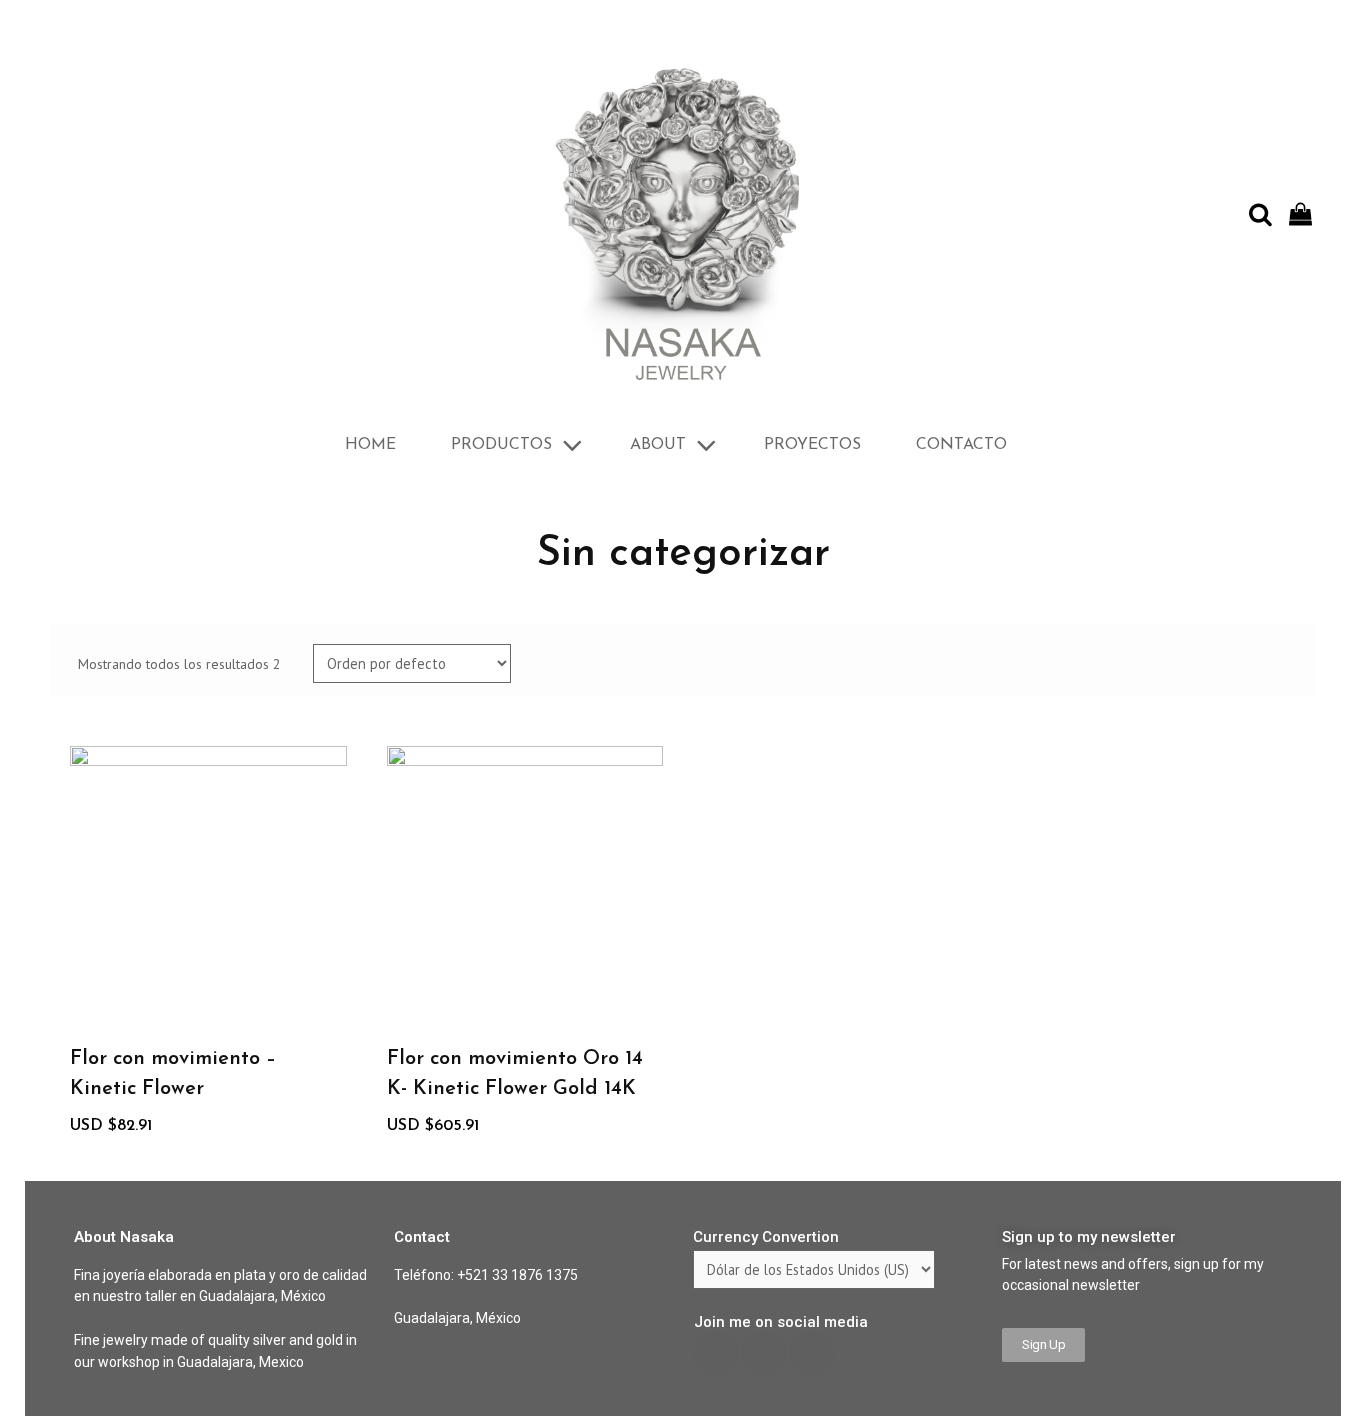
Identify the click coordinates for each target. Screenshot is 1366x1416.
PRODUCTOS (501, 445)
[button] (1043, 1345)
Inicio (67, 493)
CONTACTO (961, 445)
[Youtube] (764, 1354)
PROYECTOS (812, 445)
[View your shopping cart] (1302, 215)
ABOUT (658, 445)
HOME (370, 445)
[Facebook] (716, 1354)
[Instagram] (812, 1354)
